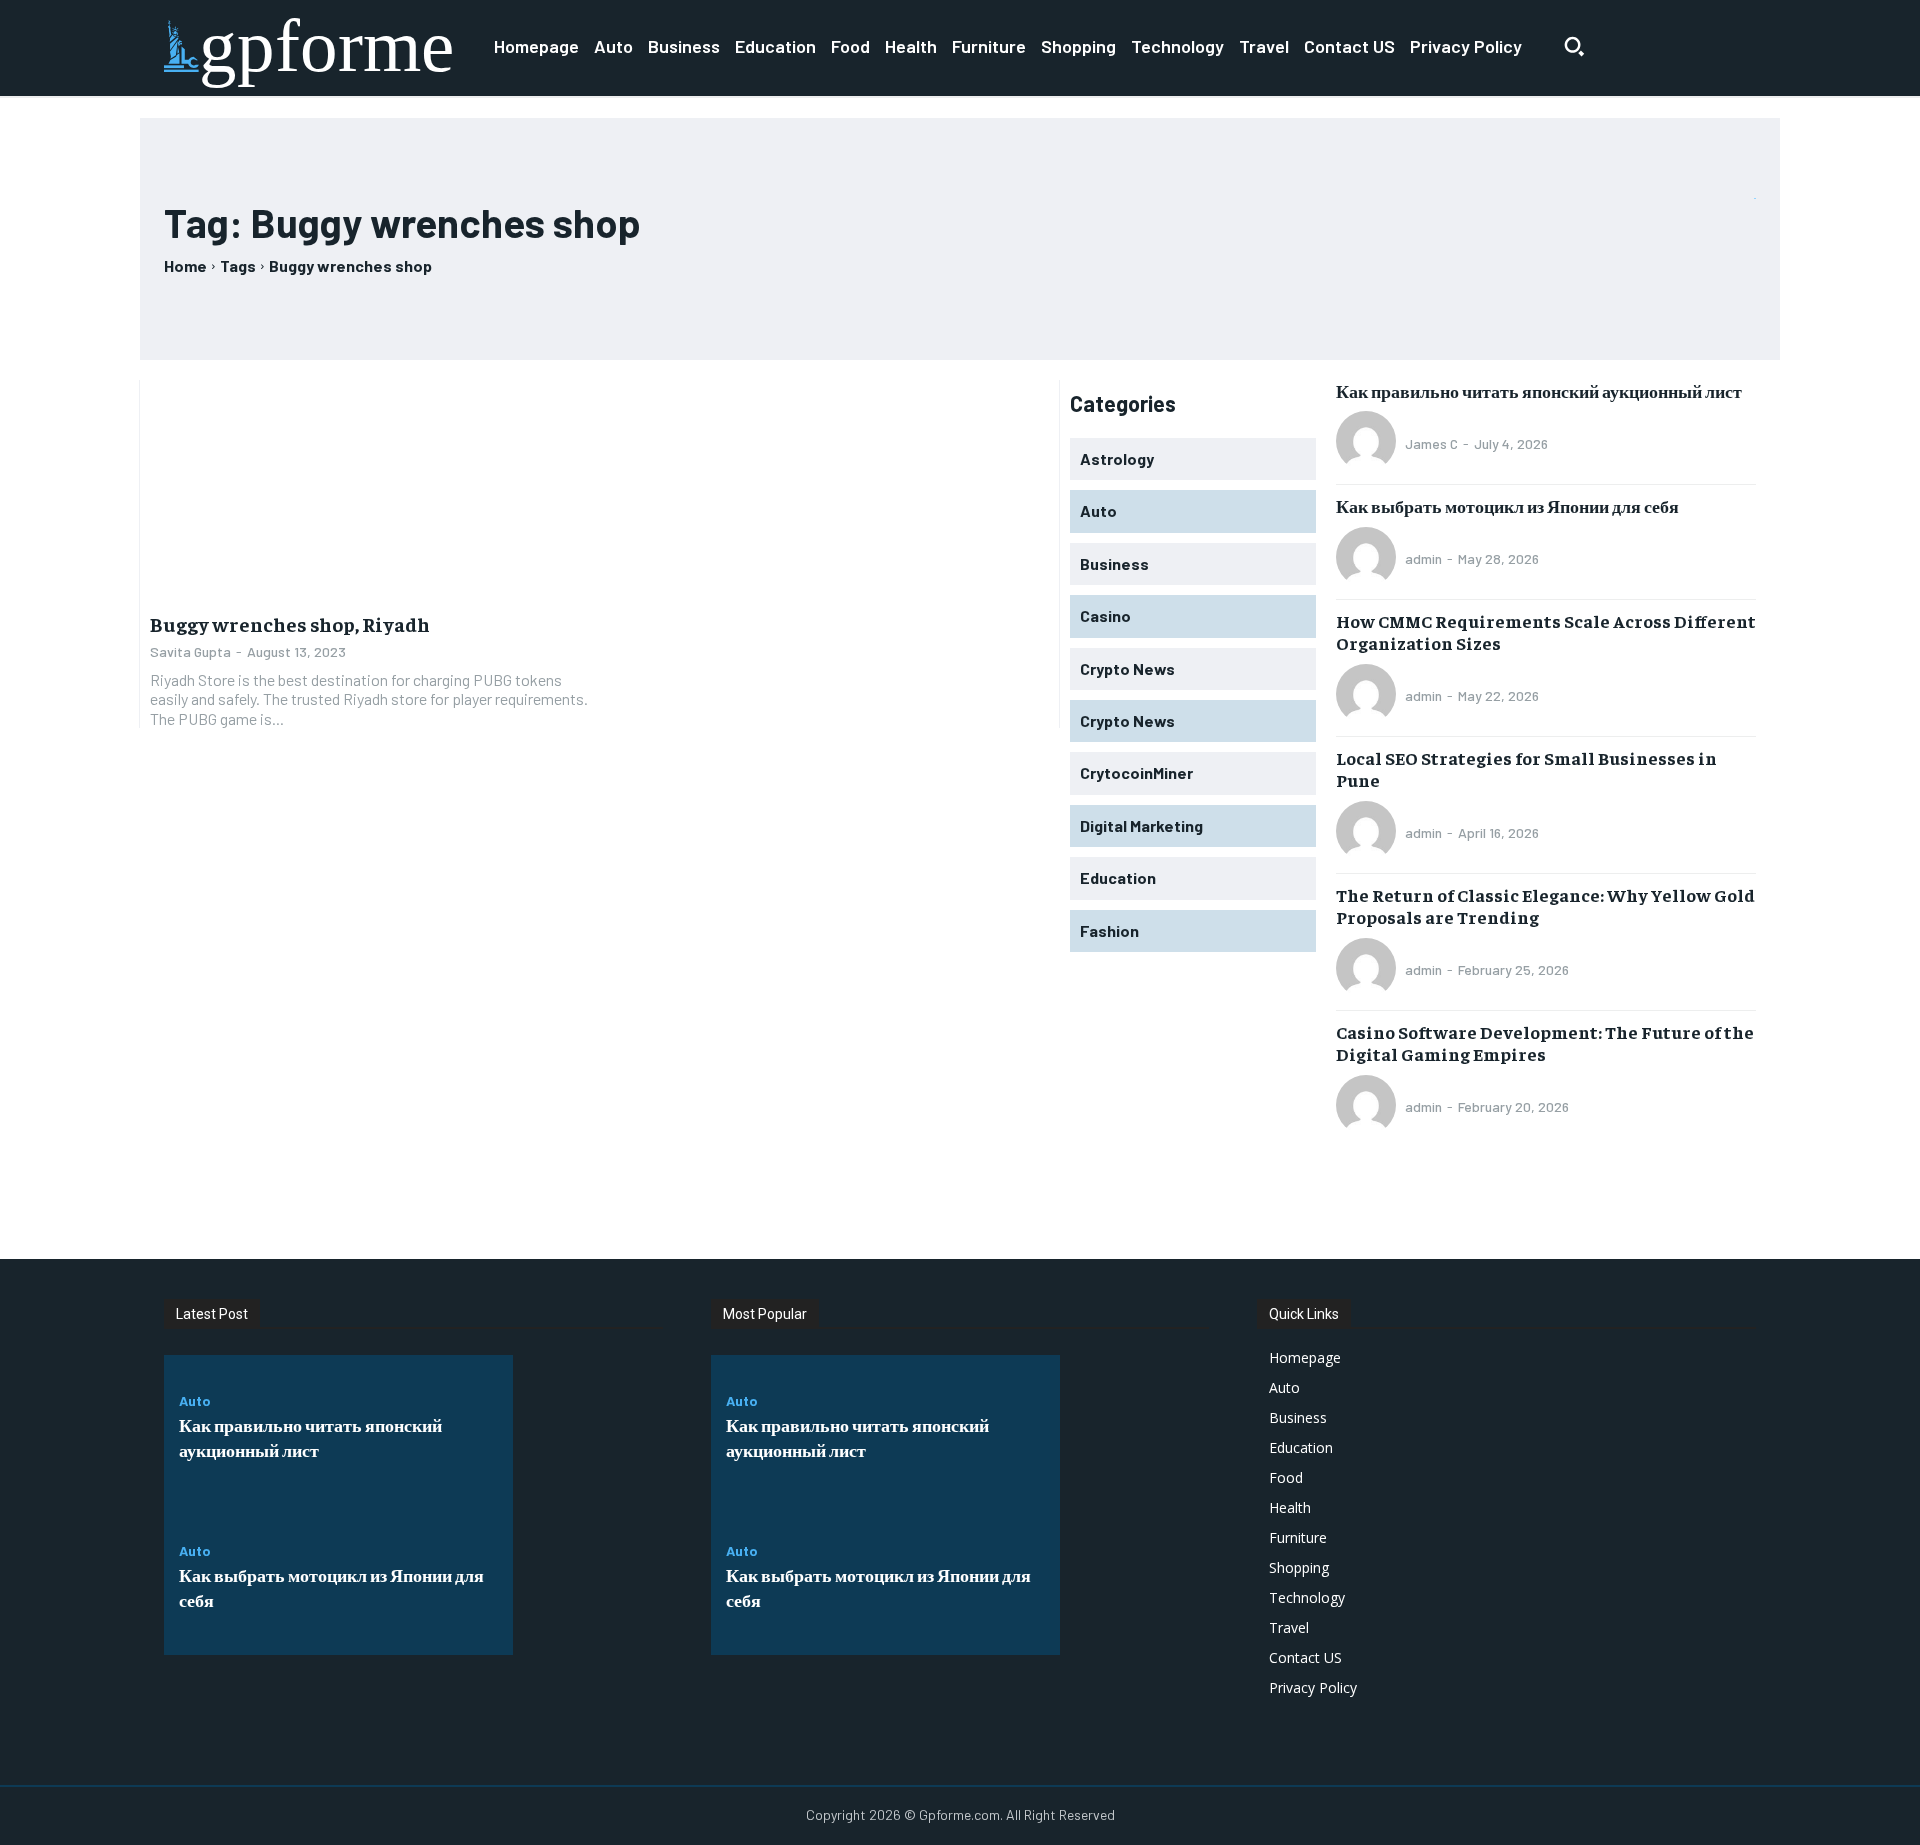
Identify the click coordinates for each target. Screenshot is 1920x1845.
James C (1431, 443)
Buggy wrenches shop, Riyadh (290, 623)
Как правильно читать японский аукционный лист (1539, 390)
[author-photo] (1369, 443)
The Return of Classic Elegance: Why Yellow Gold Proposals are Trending (1545, 905)
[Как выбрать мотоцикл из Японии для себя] (588, 1580)
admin (1423, 558)
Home (185, 265)
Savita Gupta (190, 651)
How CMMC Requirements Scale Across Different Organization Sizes (1546, 631)
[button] (1574, 46)
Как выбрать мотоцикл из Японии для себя (1507, 505)
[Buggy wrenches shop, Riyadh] (369, 490)
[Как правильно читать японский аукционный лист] (588, 1430)
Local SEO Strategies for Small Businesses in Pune (1526, 768)
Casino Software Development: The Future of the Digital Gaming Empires (1545, 1042)
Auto (195, 1401)
